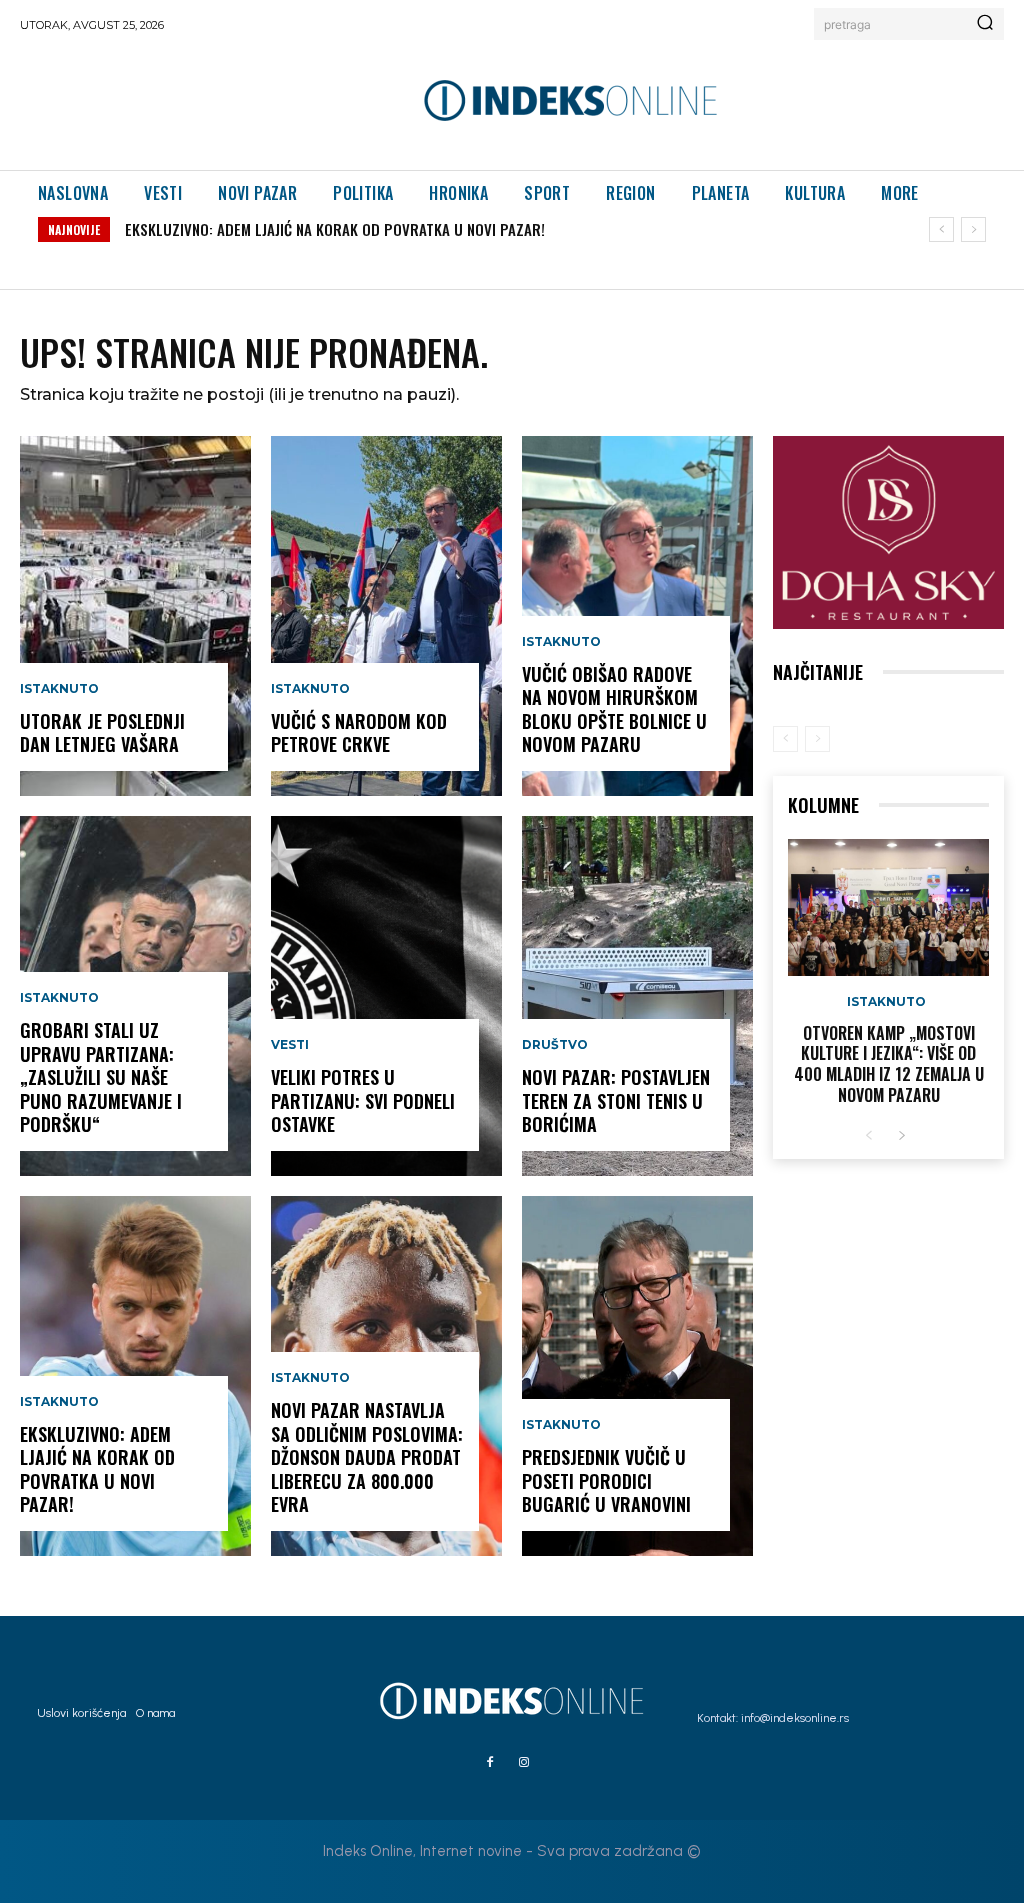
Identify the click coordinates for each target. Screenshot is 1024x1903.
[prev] (941, 229)
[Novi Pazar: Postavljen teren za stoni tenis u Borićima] (637, 996)
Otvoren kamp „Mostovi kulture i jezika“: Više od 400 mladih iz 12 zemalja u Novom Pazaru (889, 1064)
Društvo (555, 1045)
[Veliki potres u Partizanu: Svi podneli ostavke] (386, 996)
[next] (973, 229)
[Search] (985, 24)
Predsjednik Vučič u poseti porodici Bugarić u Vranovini (606, 1480)
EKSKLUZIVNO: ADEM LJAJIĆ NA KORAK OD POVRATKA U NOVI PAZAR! (335, 229)
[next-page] (901, 1136)
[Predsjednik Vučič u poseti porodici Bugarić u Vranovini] (637, 1376)
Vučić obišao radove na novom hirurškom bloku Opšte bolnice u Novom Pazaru (614, 709)
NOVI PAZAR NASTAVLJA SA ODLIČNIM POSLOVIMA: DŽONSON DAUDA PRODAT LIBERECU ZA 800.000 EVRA (367, 1457)
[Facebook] (490, 1763)
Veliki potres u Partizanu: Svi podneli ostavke (363, 1100)
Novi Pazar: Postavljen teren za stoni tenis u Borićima (616, 1100)
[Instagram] (524, 1763)
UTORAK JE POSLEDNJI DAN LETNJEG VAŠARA (102, 732)
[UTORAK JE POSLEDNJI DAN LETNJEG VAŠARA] (135, 616)
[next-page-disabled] (817, 739)
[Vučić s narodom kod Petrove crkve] (386, 616)
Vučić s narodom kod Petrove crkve (359, 732)
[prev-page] (785, 739)
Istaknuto (59, 689)
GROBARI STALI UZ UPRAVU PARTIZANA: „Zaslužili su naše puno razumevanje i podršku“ (101, 1077)
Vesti (290, 1045)
